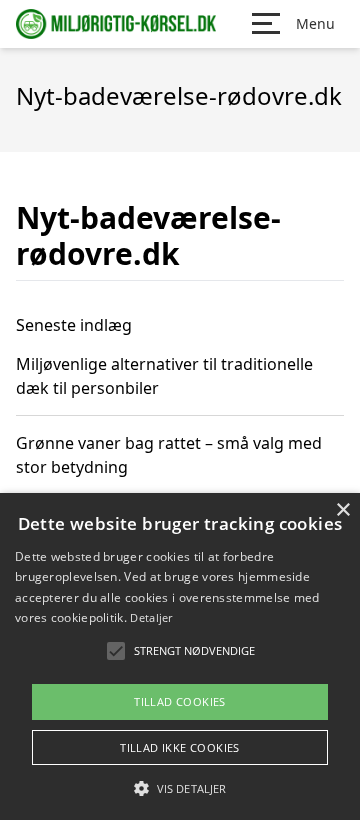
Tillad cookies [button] (180, 701)
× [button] (342, 510)
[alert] (180, 656)
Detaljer (151, 617)
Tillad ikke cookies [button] (180, 747)
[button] (180, 788)
